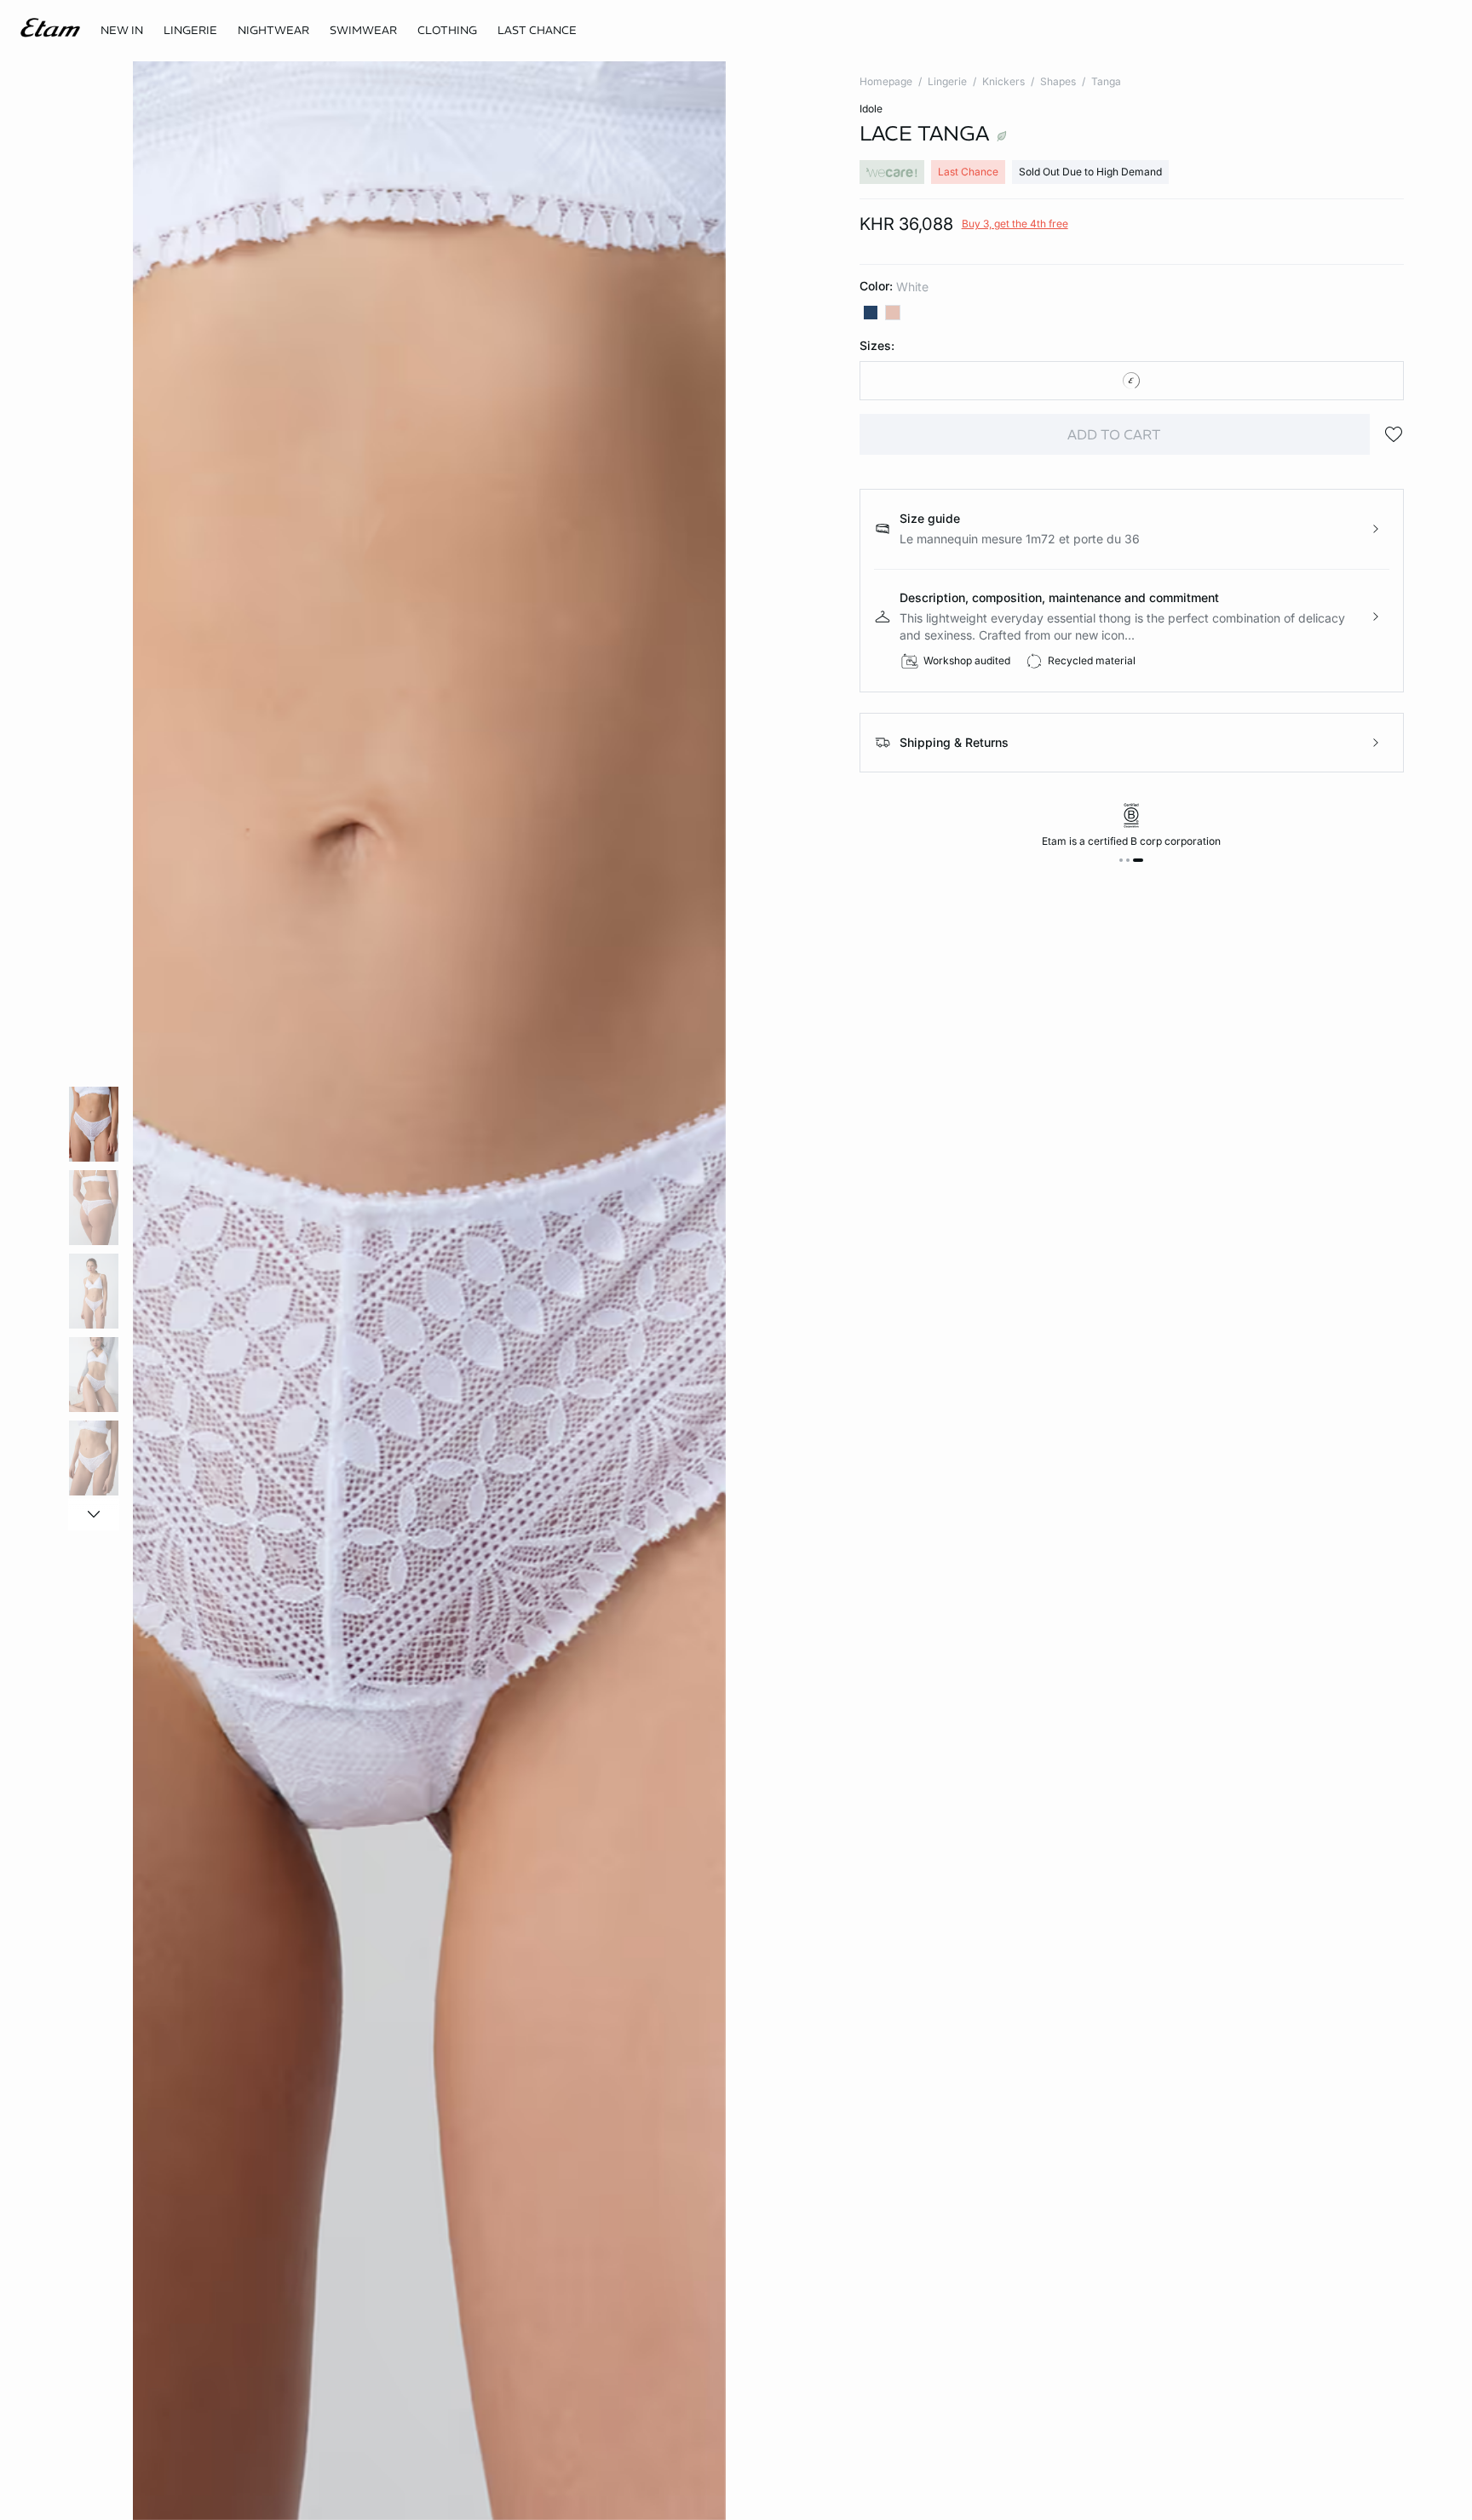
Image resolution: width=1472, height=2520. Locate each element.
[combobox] (1132, 381)
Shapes (1058, 81)
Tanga (1106, 81)
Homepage (886, 81)
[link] (122, 31)
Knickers (1003, 81)
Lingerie (947, 81)
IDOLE (871, 109)
